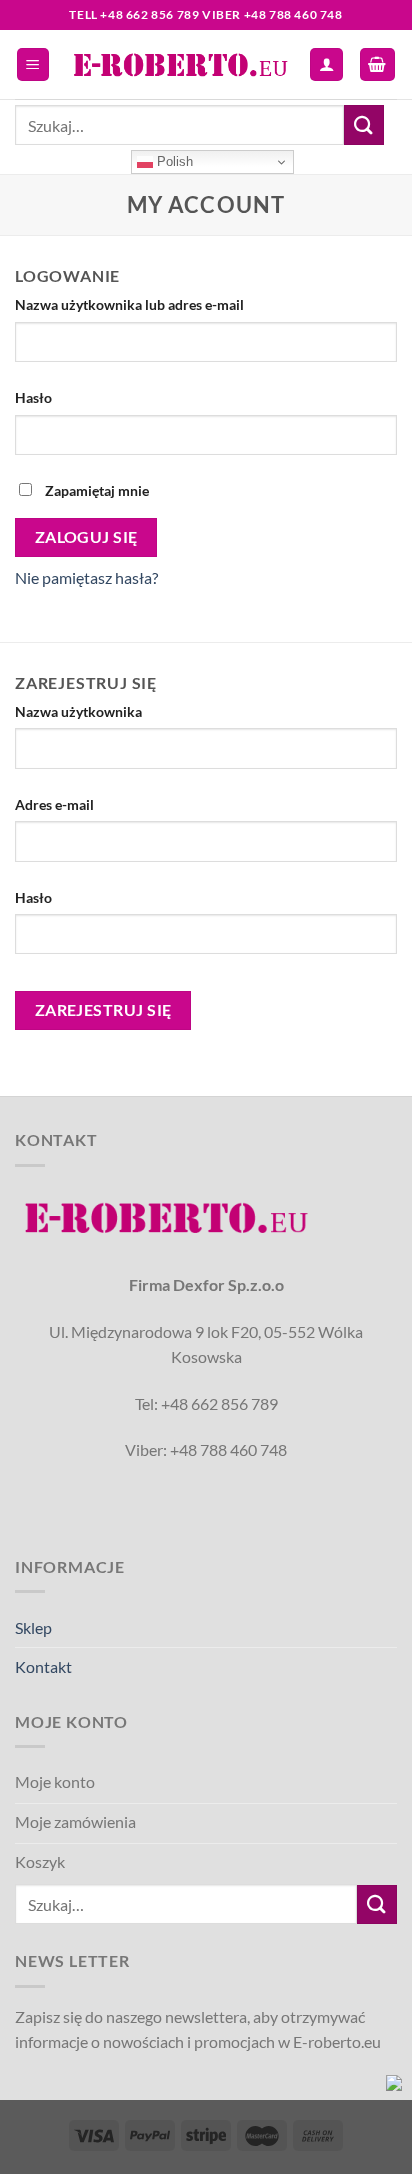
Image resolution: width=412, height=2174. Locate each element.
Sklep (33, 1627)
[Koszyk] (378, 64)
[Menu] (33, 64)
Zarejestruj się (103, 1010)
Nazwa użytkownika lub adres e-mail (134, 304)
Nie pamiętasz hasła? (86, 577)
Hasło (38, 397)
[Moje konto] (326, 64)
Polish (173, 161)
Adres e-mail (59, 804)
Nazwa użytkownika (83, 711)
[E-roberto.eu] (180, 64)
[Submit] (364, 124)
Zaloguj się (86, 537)
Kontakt (43, 1666)
